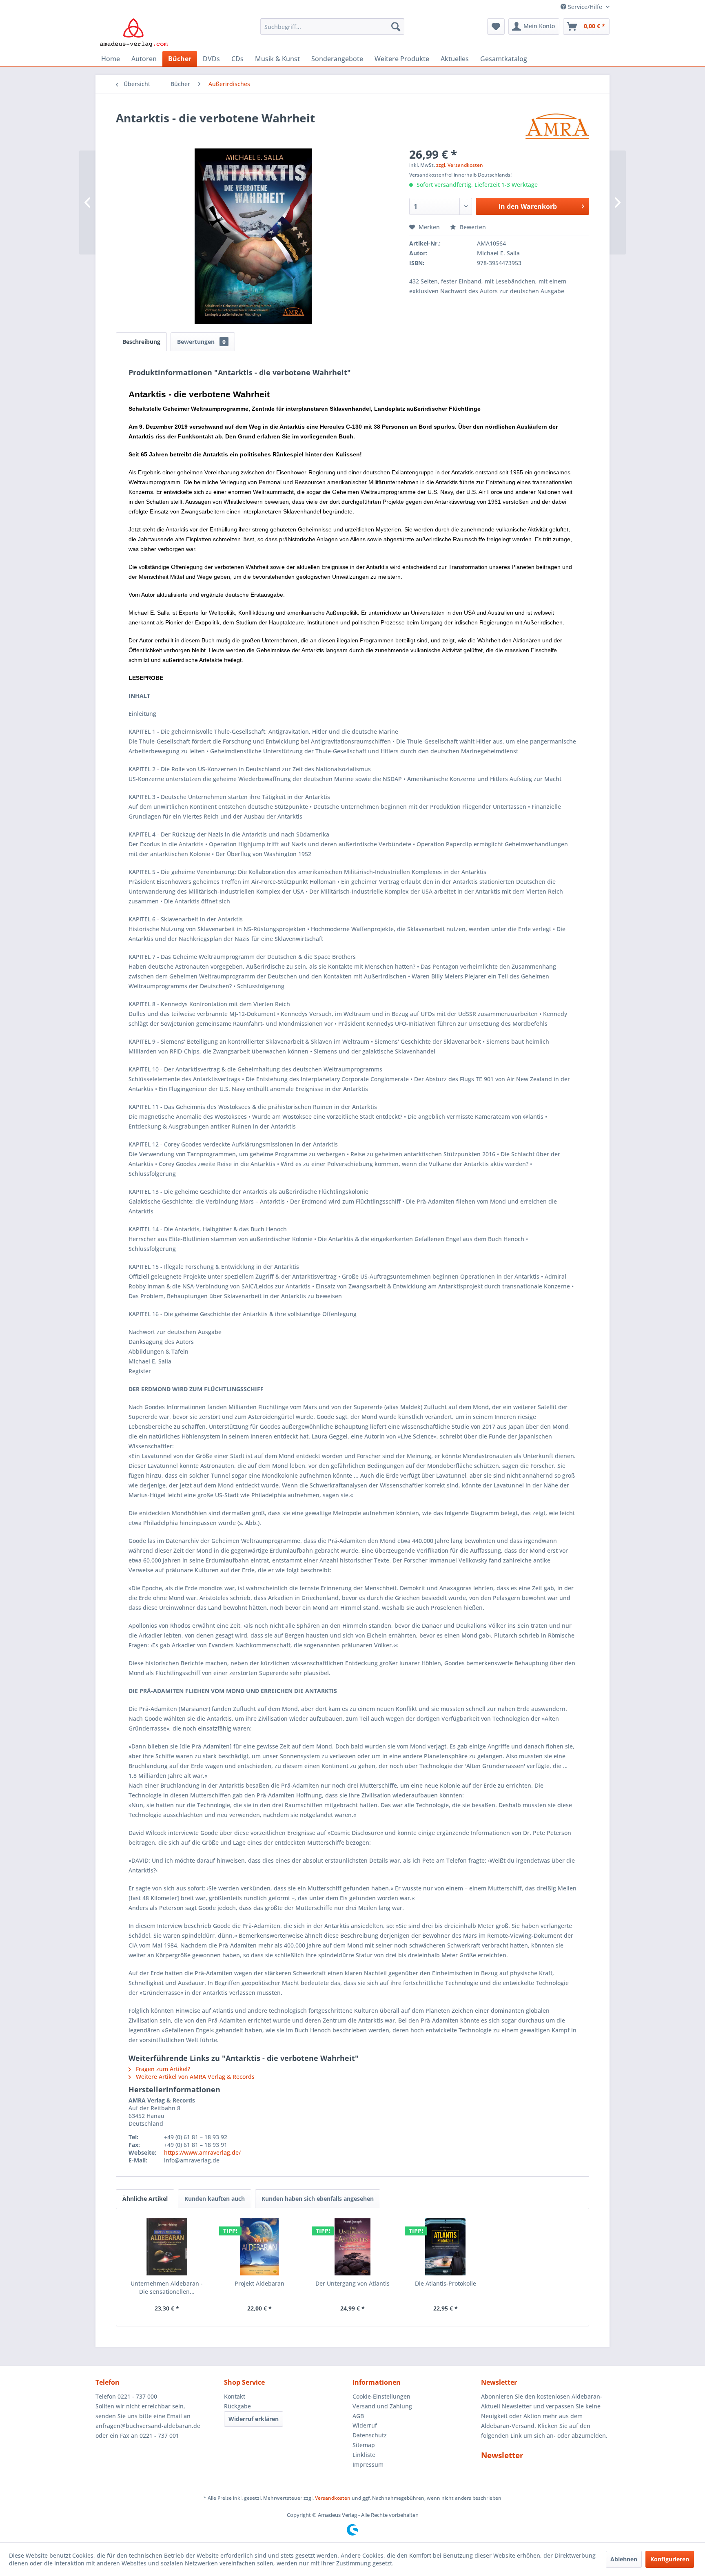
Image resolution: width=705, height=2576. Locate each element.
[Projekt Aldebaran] (260, 2247)
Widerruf (365, 2425)
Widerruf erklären (254, 2419)
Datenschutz (370, 2435)
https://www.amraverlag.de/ (202, 2152)
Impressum (368, 2464)
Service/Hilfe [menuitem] (585, 7)
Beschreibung (141, 342)
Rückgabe (237, 2406)
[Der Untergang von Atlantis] (352, 2247)
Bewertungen (201, 342)
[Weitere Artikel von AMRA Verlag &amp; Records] (557, 126)
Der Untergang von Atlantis (352, 2283)
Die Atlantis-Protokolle (446, 2283)
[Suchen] (396, 27)
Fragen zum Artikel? (162, 2069)
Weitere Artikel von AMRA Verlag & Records (194, 2077)
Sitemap (364, 2445)
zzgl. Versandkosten (460, 165)
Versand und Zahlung (382, 2406)
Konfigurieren (670, 2559)
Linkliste (364, 2455)
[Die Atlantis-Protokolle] (446, 2247)
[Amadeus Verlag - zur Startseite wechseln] (134, 33)
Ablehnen (624, 2559)
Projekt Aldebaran (259, 2283)
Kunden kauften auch (215, 2199)
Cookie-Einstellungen (381, 2396)
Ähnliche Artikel (145, 2199)
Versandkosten (333, 2498)
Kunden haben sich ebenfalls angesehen (318, 2199)
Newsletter (502, 2455)
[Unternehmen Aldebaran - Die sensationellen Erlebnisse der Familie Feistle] (167, 2247)
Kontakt (235, 2396)
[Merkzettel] (496, 27)
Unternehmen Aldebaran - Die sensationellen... (167, 2287)
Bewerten (472, 227)
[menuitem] (332, 27)
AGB (358, 2416)
